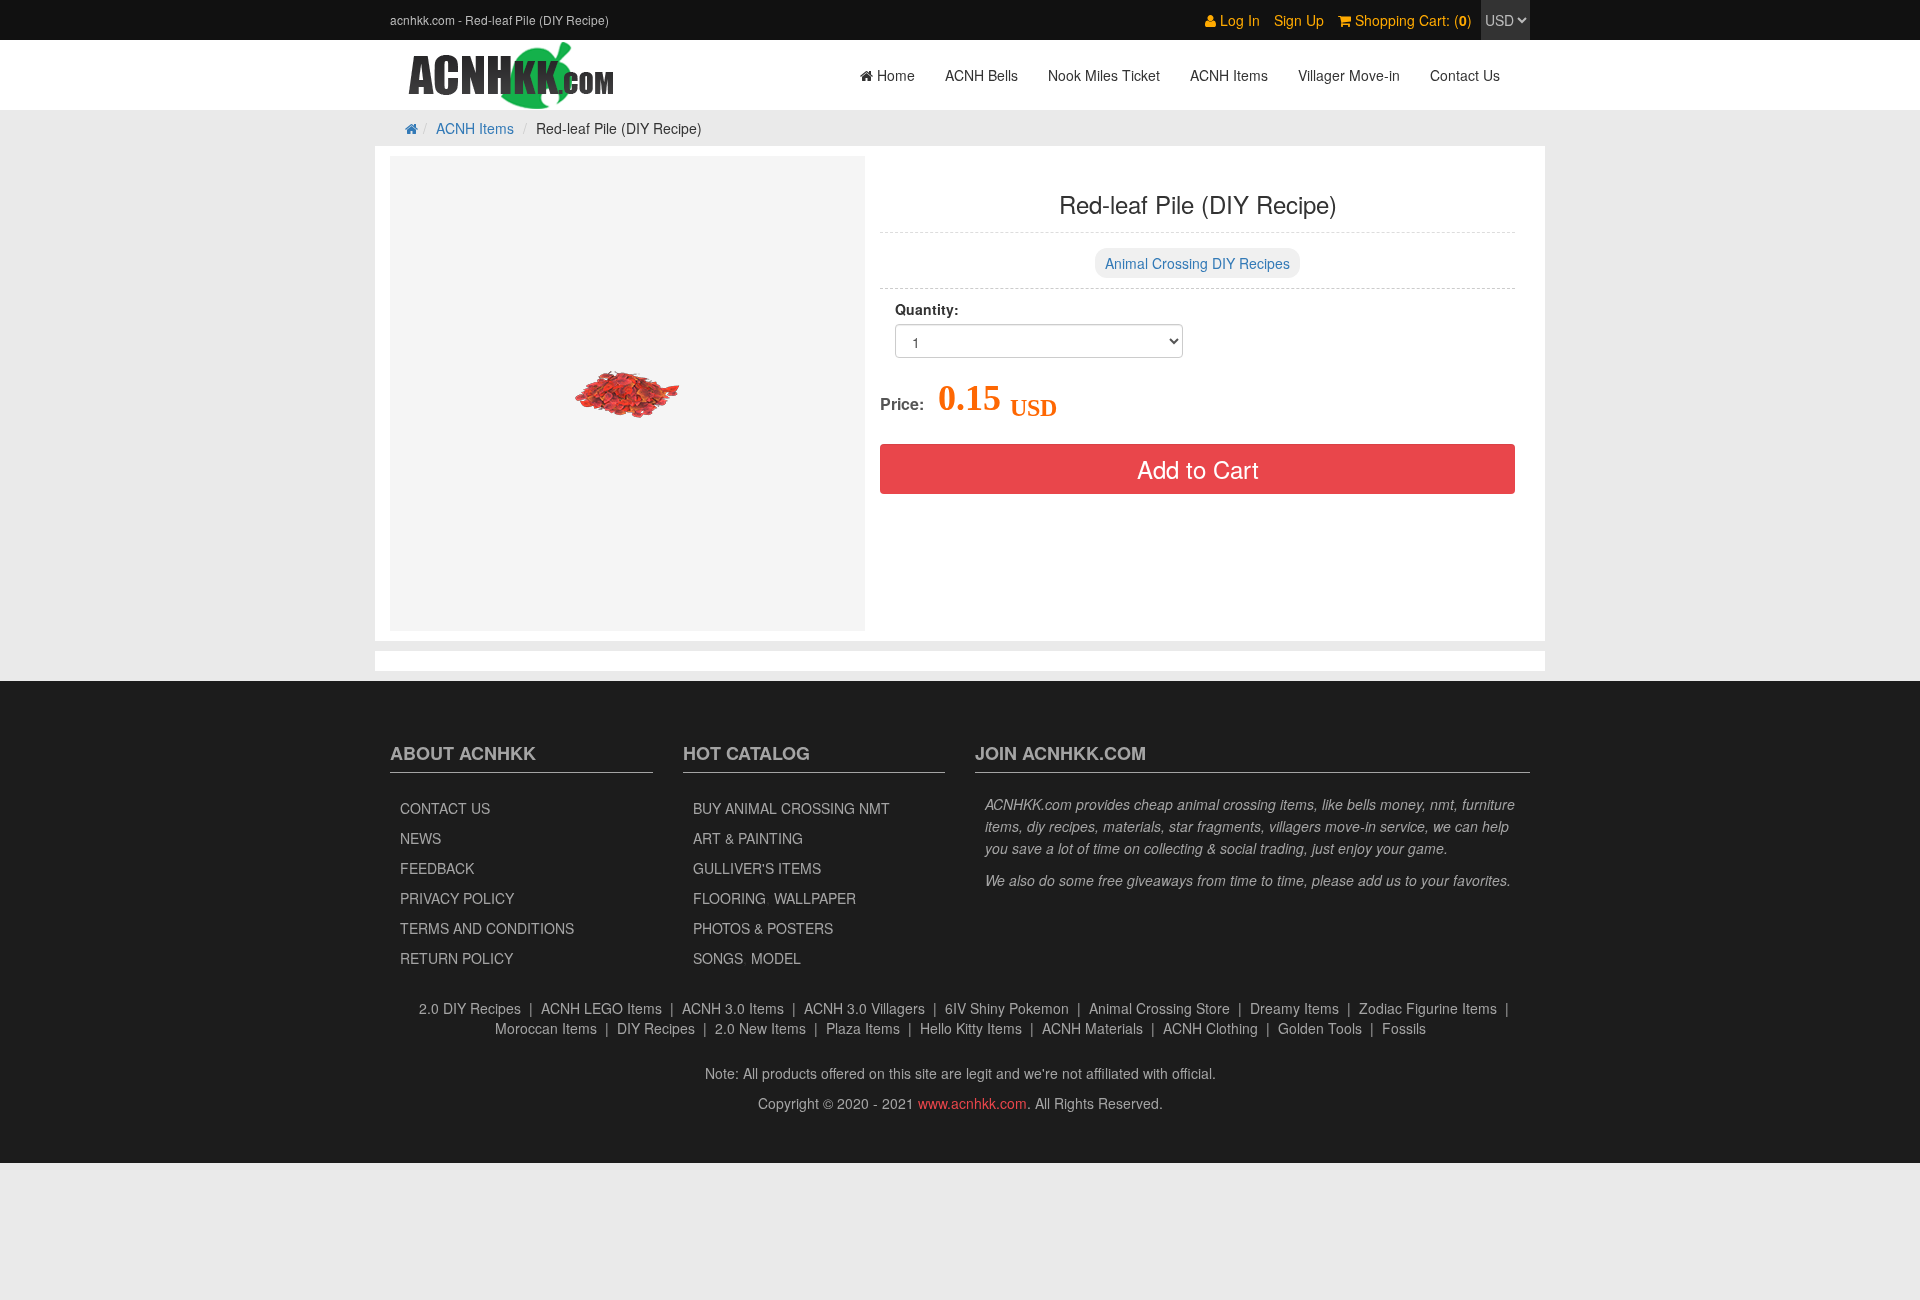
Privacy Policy (457, 898)
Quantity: (927, 309)
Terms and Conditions (487, 928)
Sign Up (1299, 20)
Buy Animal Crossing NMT (791, 808)
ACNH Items (1229, 75)
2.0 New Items (760, 1028)
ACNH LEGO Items (601, 1008)
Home (894, 75)
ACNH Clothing (1210, 1028)
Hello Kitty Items (971, 1028)
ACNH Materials (1092, 1028)
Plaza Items (863, 1028)
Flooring (729, 898)
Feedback (437, 868)
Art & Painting (748, 838)
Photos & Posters (763, 928)
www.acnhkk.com (972, 1103)
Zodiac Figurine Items (1428, 1008)
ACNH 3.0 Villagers (864, 1008)
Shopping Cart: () (1411, 20)
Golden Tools (1320, 1028)
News (420, 838)
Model (776, 958)
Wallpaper (815, 898)
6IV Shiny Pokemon (1007, 1008)
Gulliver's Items (757, 868)
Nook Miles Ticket (1104, 75)
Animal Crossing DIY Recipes (1197, 263)
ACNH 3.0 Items (733, 1008)
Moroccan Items (546, 1028)
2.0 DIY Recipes (470, 1008)
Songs (718, 958)
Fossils (1404, 1028)
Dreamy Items (1294, 1008)
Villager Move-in (1349, 75)
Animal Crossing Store (1159, 1008)
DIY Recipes (656, 1028)
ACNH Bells (981, 75)
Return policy (456, 958)
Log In (1238, 20)
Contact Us (1465, 75)
